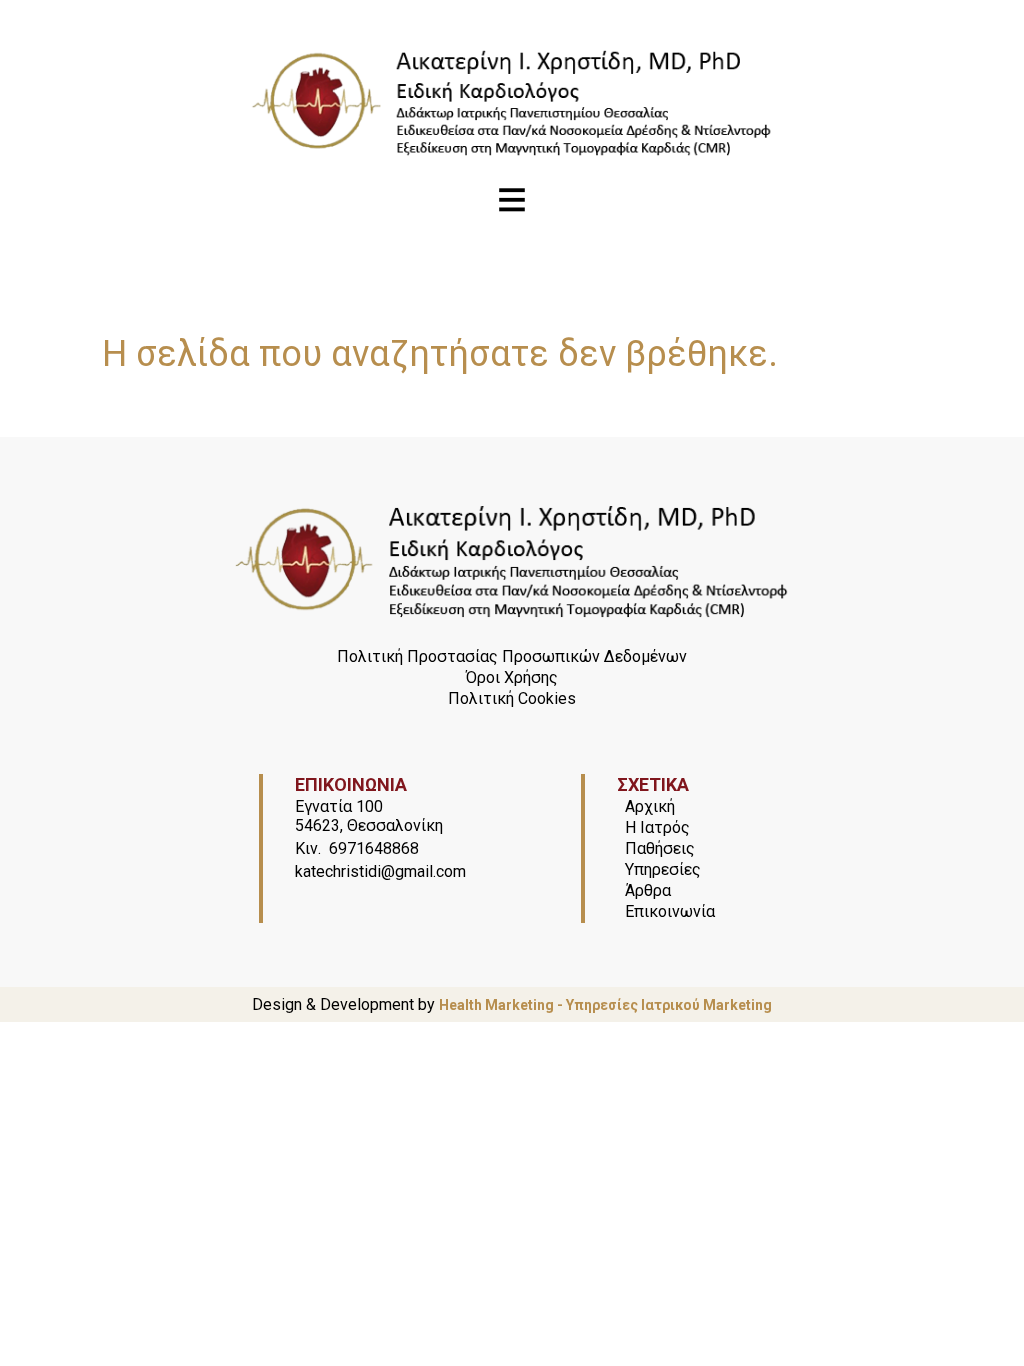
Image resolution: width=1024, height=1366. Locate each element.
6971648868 (374, 848)
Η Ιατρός (657, 827)
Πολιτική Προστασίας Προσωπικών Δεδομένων (512, 656)
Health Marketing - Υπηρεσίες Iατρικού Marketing (605, 1005)
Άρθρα (648, 890)
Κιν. (308, 848)
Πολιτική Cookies (512, 698)
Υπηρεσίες (663, 869)
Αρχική (650, 806)
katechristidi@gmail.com (380, 871)
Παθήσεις (660, 848)
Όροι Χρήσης (512, 677)
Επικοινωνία (670, 911)
